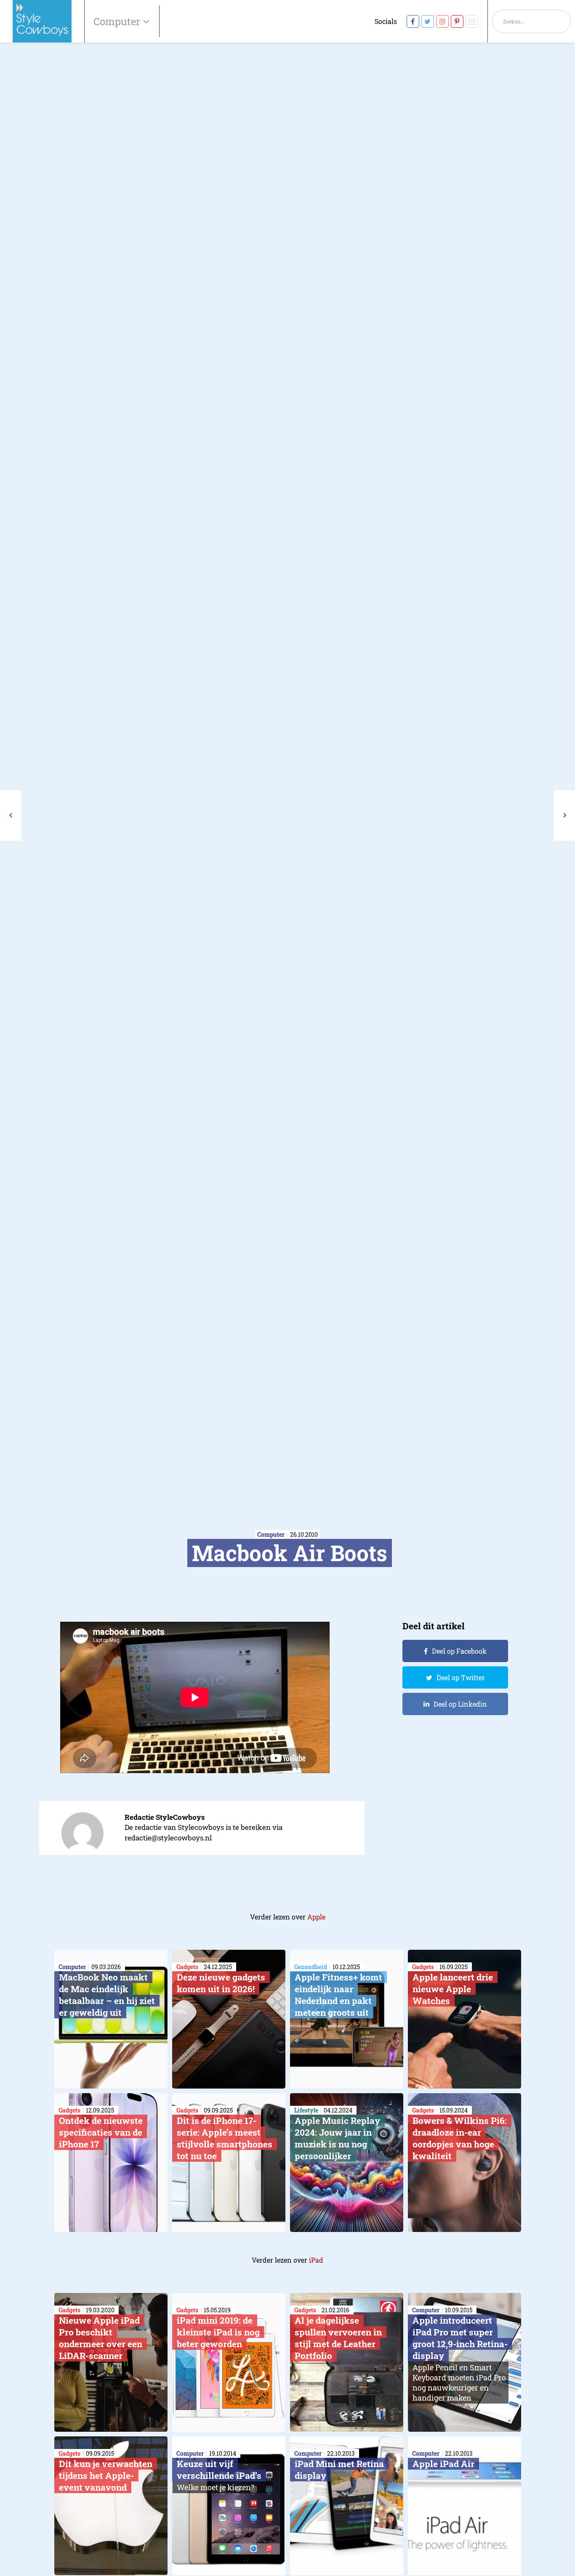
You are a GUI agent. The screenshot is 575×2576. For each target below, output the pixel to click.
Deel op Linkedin (460, 1704)
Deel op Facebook (459, 1651)
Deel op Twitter (461, 1677)
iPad (316, 2260)
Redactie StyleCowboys (165, 1817)
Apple (316, 1917)
